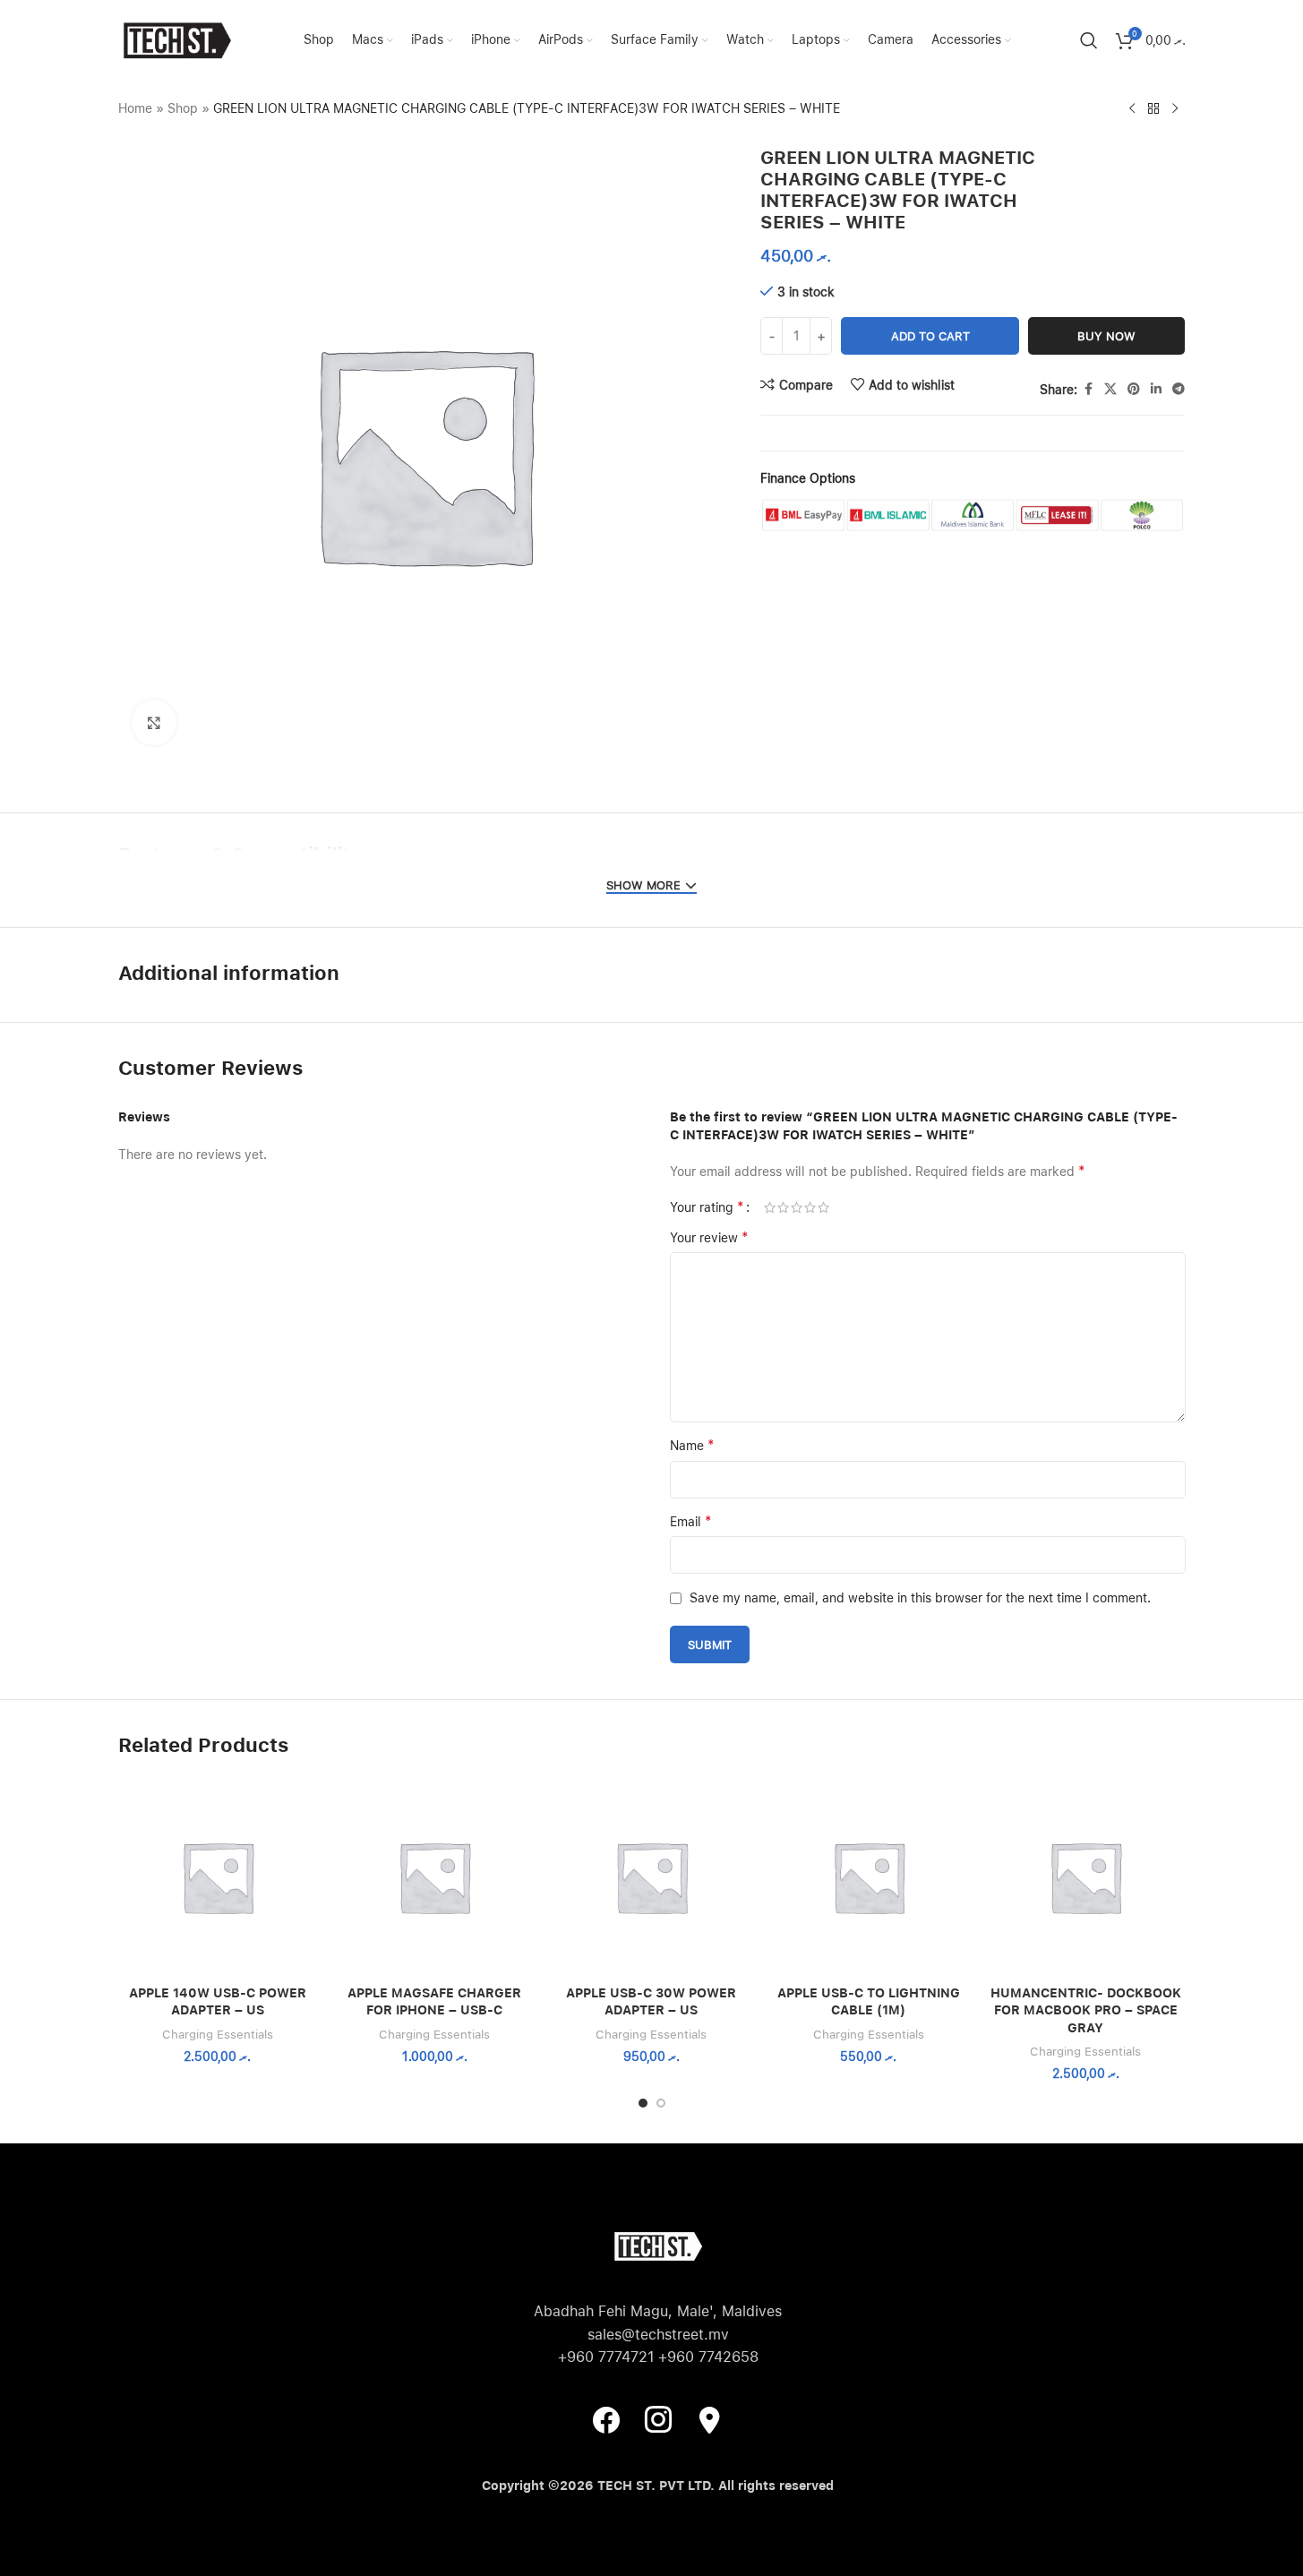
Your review (709, 1237)
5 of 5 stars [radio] (823, 1207)
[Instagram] (658, 2419)
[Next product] (1175, 109)
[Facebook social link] (1088, 389)
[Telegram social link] (1179, 389)
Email (691, 1521)
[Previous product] (1132, 109)
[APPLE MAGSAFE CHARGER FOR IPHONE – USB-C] (434, 1876)
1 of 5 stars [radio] (770, 1207)
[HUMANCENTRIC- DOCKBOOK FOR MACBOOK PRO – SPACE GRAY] (1085, 1876)
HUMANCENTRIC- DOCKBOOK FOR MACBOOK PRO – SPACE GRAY (1086, 2010)
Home (135, 108)
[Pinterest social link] (1134, 389)
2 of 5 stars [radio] (783, 1207)
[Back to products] (1153, 109)
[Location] (710, 2419)
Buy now (1106, 336)
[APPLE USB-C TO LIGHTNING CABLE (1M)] (869, 1876)
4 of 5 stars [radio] (810, 1207)
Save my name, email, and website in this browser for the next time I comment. (920, 1598)
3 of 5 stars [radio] (797, 1207)
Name (692, 1445)
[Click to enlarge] (154, 722)
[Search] (1089, 40)
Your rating (707, 1207)
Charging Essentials (218, 2034)
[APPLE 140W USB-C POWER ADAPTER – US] (218, 1876)
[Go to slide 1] (643, 2103)
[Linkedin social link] (1156, 389)
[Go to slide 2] (661, 2103)
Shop (183, 108)
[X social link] (1110, 389)
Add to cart (930, 336)
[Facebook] (606, 2419)
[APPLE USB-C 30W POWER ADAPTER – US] (651, 1876)
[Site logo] (176, 39)
